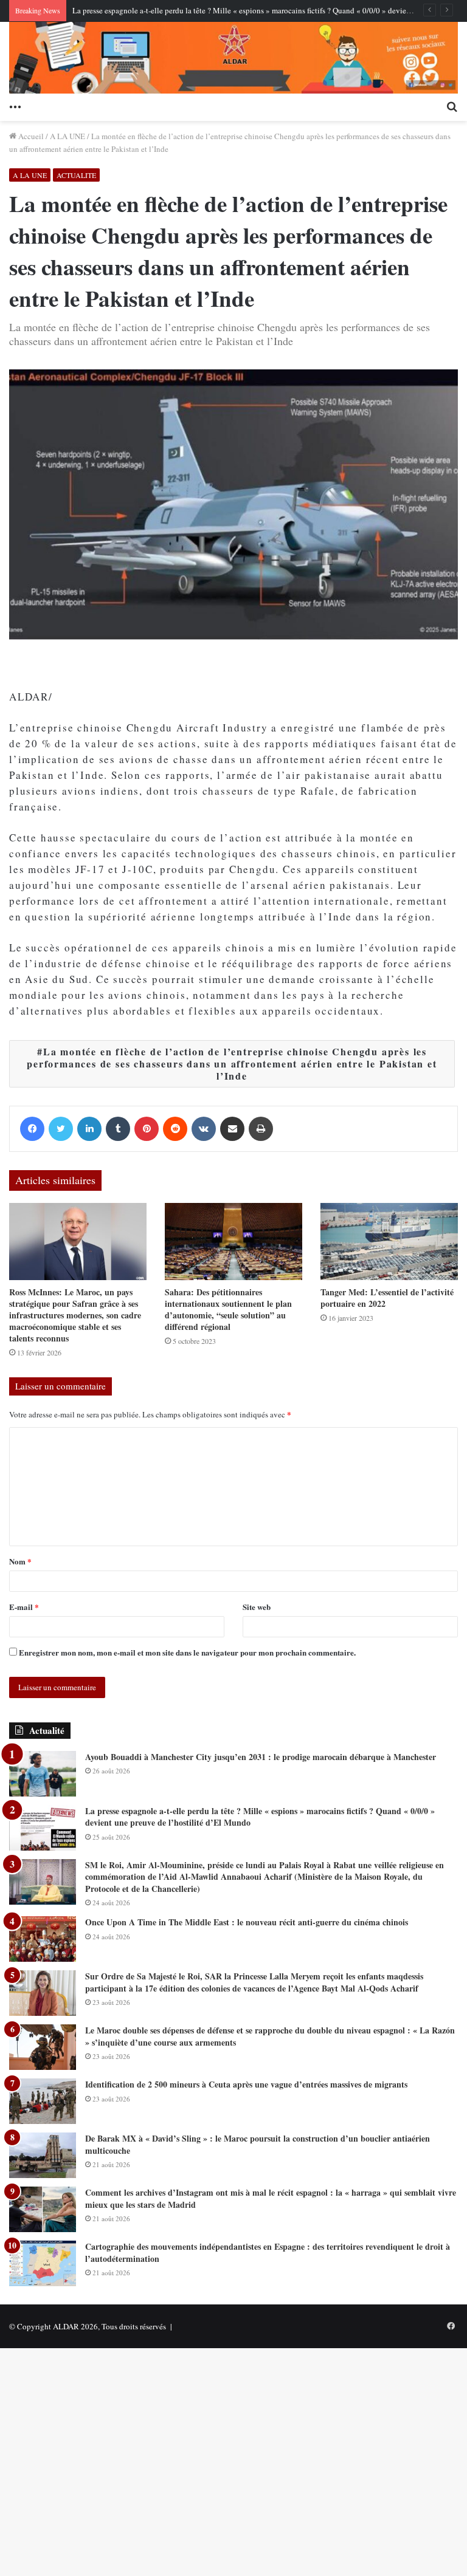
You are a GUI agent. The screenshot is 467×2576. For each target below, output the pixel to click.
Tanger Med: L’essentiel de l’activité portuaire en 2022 (387, 1298)
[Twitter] (61, 1129)
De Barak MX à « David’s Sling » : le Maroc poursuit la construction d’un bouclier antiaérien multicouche (258, 2144)
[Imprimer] (261, 1129)
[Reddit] (175, 1129)
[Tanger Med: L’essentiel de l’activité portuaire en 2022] (389, 1242)
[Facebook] (32, 1129)
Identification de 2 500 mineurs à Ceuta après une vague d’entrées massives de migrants (246, 2084)
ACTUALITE (76, 175)
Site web (257, 1607)
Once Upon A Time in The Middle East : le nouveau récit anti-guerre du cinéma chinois (247, 1922)
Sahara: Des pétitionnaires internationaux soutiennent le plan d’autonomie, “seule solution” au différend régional (228, 1309)
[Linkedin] (89, 1129)
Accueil (30, 136)
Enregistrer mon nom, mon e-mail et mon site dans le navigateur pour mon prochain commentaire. (187, 1652)
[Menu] (15, 106)
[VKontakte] (204, 1129)
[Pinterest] (147, 1129)
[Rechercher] (452, 106)
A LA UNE (67, 136)
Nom (20, 1561)
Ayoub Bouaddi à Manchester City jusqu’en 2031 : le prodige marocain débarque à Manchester (261, 1757)
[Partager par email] (232, 1129)
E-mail (24, 1607)
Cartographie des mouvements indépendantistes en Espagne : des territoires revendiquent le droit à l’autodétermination (268, 2252)
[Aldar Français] (233, 58)
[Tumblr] (118, 1129)
